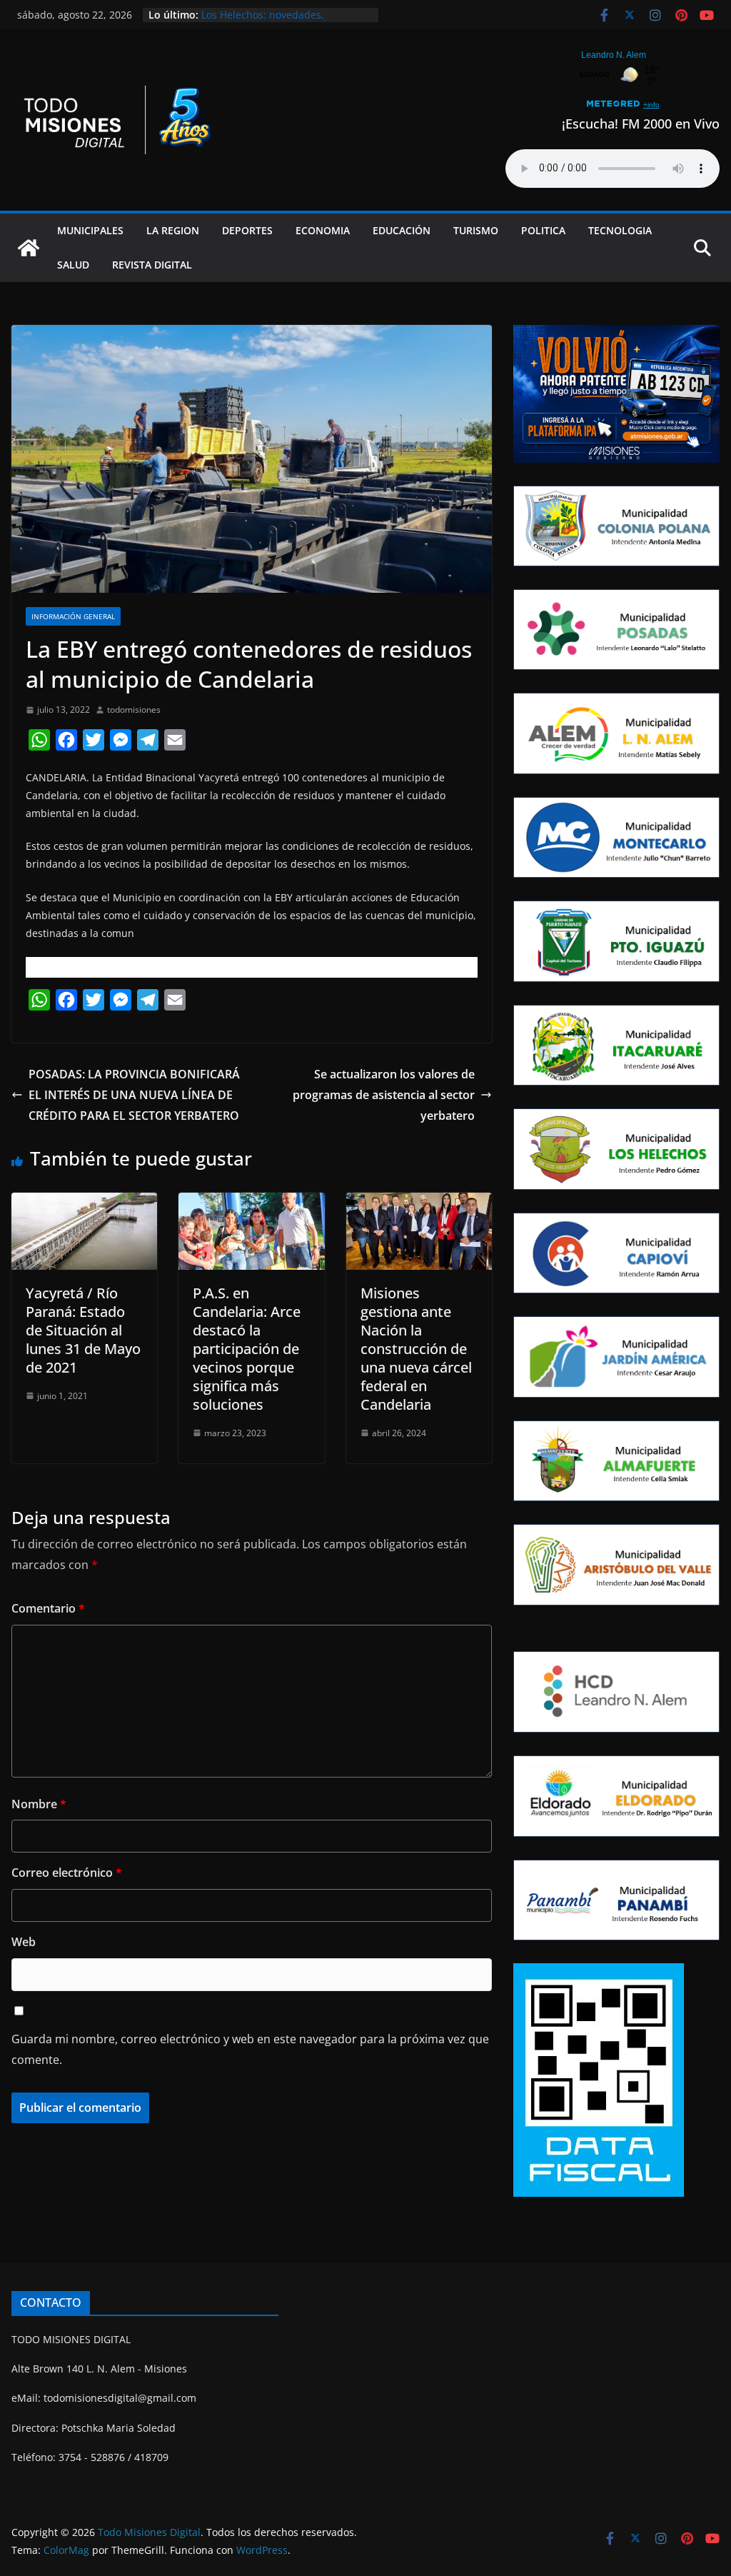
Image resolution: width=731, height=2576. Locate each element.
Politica (543, 230)
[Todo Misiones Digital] (29, 248)
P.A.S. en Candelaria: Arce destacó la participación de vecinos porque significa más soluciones (247, 1349)
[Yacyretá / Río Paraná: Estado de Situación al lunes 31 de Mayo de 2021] (84, 1203)
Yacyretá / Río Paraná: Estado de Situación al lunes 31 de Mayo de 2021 (83, 1330)
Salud (73, 265)
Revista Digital (152, 265)
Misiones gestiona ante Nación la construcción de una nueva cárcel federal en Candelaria (416, 1349)
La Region (173, 230)
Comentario (48, 1608)
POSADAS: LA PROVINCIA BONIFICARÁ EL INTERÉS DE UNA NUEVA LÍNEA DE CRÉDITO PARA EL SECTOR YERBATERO (135, 1095)
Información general (73, 616)
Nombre (39, 1804)
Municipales (90, 230)
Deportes (247, 230)
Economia (323, 230)
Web (24, 1942)
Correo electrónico (67, 1873)
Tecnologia (620, 230)
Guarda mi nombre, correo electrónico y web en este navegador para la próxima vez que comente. (250, 2049)
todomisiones (134, 710)
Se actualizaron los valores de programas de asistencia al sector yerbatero (384, 1095)
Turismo (476, 230)
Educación (402, 230)
